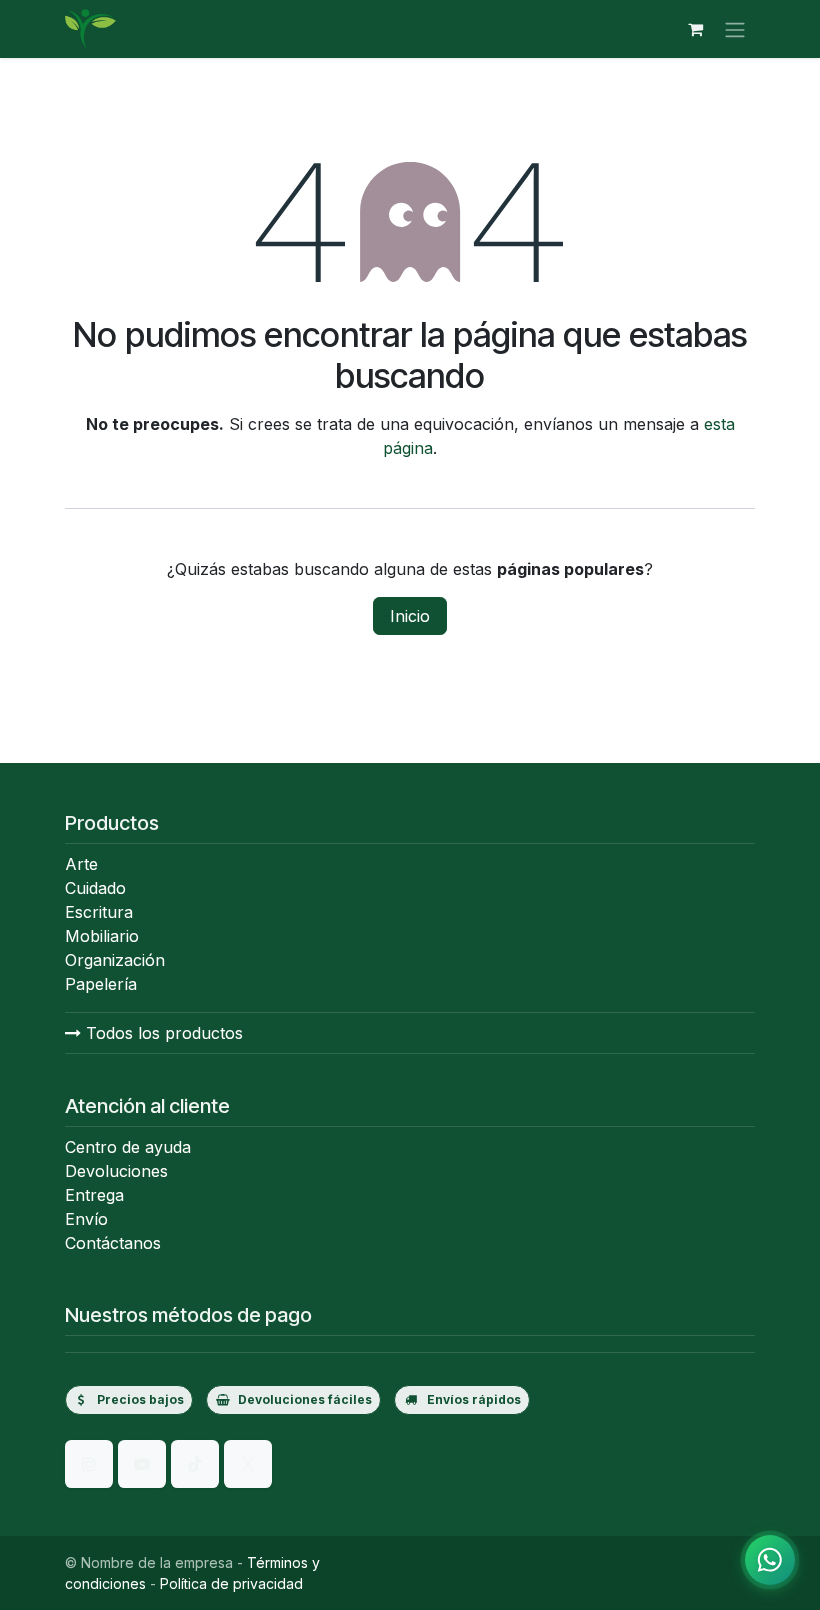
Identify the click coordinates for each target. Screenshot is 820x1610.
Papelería (101, 984)
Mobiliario (102, 936)
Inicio (410, 616)
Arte (81, 864)
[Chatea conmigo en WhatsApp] (770, 1560)
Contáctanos (113, 1243)
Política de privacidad (231, 1583)
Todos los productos (162, 1033)
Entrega (94, 1195)
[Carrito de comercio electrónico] (695, 29)
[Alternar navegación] (735, 29)
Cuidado (95, 888)
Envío (86, 1219)
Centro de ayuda (128, 1147)
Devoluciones (116, 1171)
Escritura (99, 912)
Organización (115, 960)
